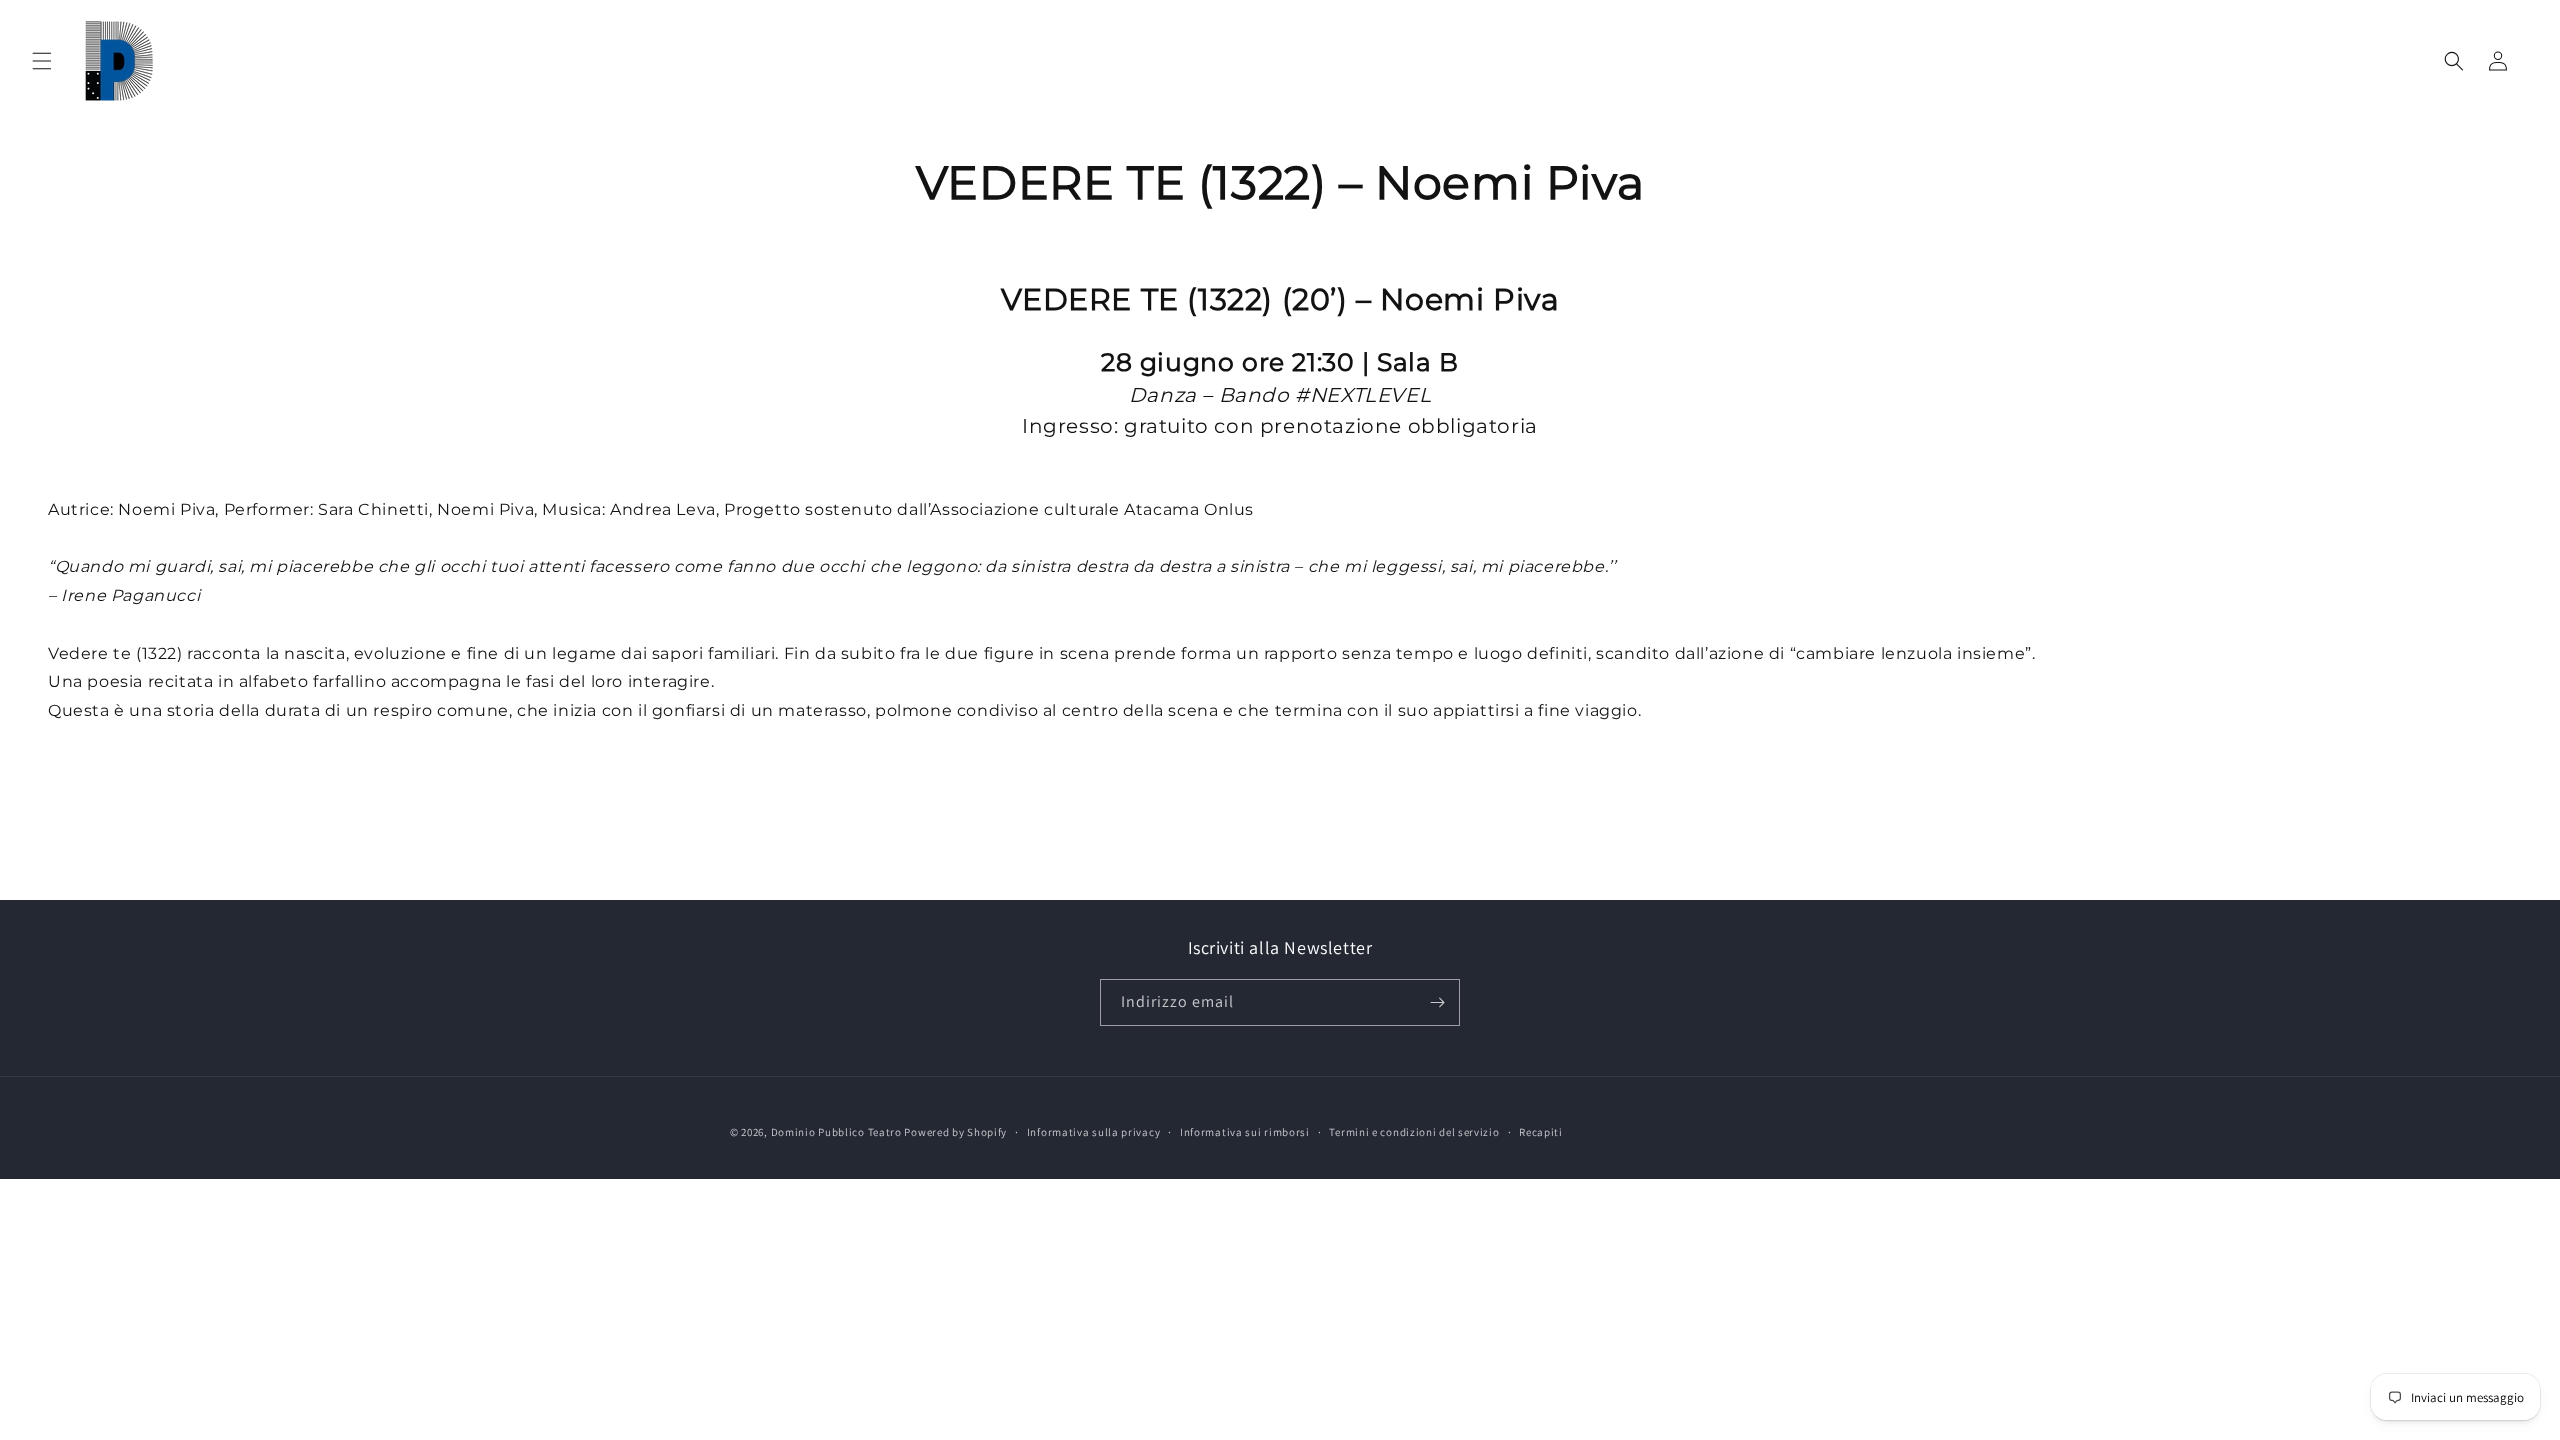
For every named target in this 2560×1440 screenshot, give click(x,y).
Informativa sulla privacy (1094, 1132)
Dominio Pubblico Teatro (836, 1132)
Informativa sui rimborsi (1245, 1132)
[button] (42, 61)
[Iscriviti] (1437, 1002)
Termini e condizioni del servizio (1414, 1132)
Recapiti (1541, 1132)
